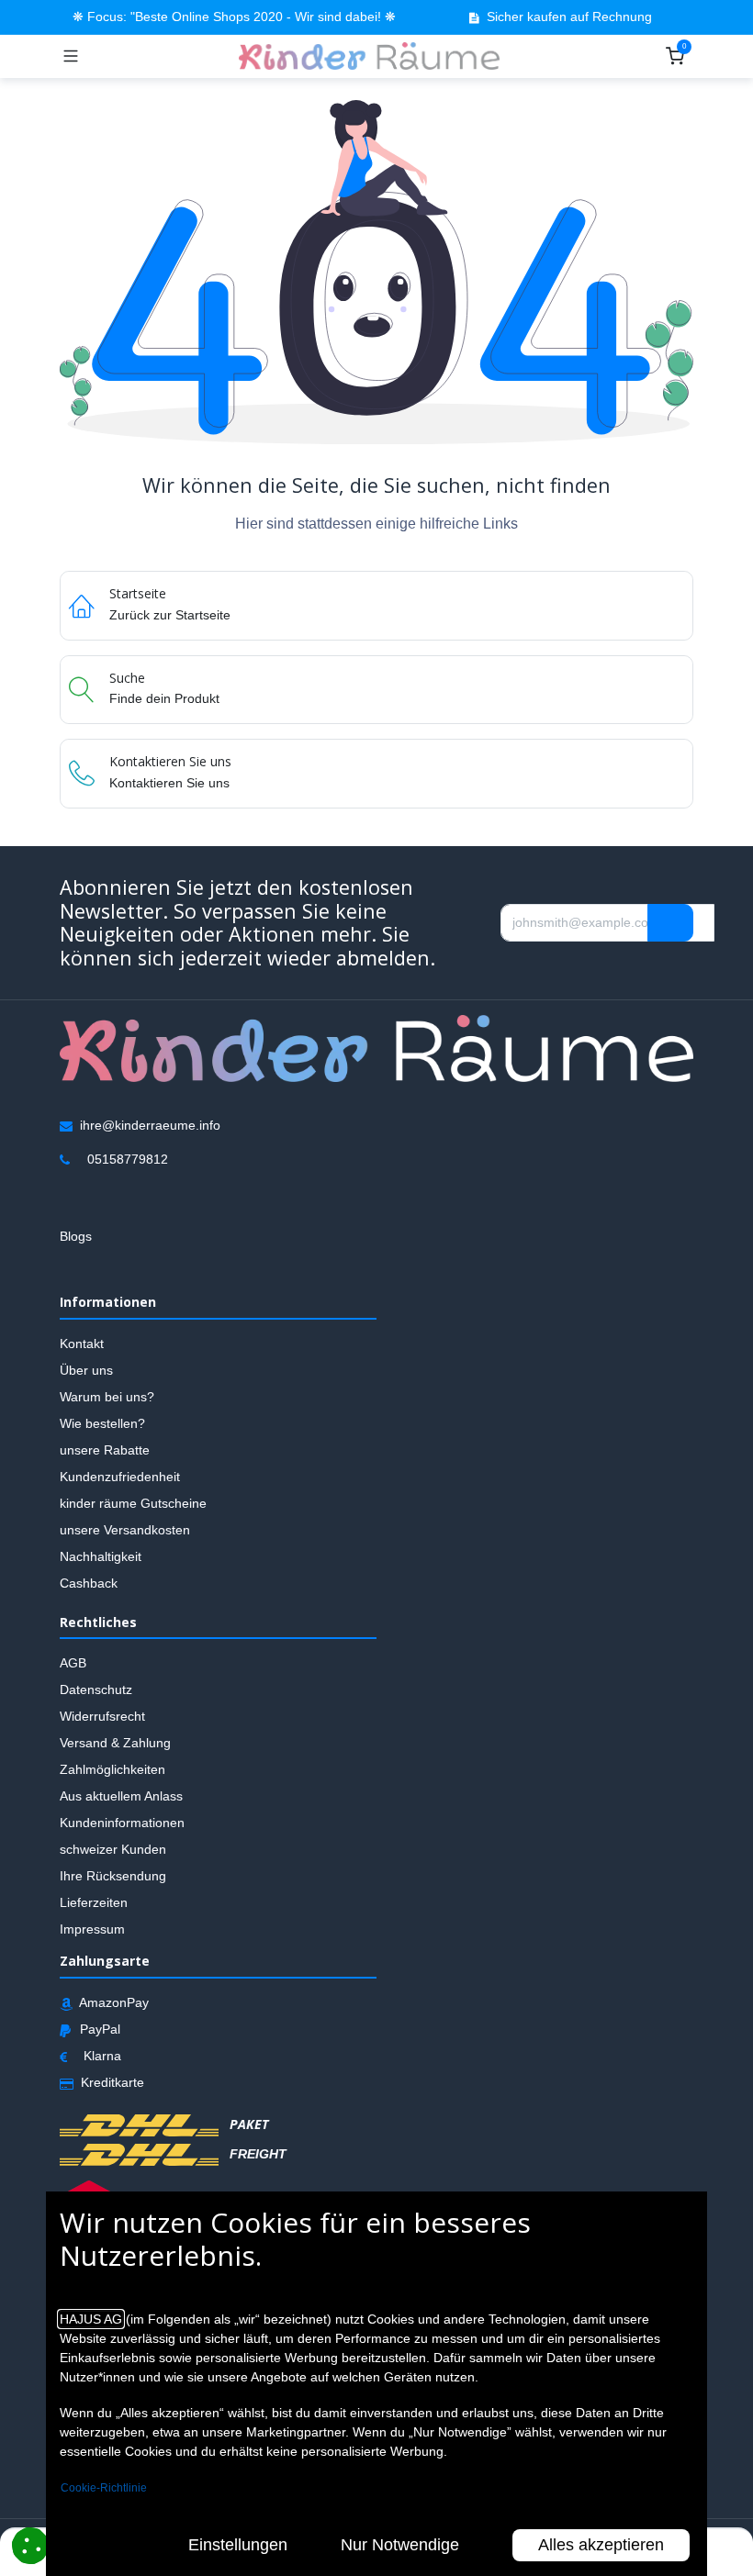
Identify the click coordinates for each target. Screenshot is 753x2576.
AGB (73, 1663)
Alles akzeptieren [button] (601, 2545)
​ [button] (670, 922)
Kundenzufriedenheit (120, 1476)
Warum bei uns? (107, 1396)
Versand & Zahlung (115, 1743)
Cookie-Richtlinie (104, 2488)
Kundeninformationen (122, 1823)
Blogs (76, 1235)
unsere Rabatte (105, 1449)
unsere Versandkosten (125, 1529)
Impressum (92, 1929)
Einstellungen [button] (238, 2545)
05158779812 (128, 1158)
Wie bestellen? (102, 1422)
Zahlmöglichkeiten (112, 1769)
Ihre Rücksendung (113, 1876)
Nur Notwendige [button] (400, 2545)
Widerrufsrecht (102, 1716)
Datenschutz (96, 1689)
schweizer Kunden (113, 1849)
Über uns (86, 1369)
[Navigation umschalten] (71, 56)
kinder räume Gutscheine (133, 1502)
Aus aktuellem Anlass (121, 1796)
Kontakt (82, 1343)
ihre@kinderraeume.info (150, 1124)
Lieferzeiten (94, 1902)
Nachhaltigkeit (101, 1556)
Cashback (89, 1582)
